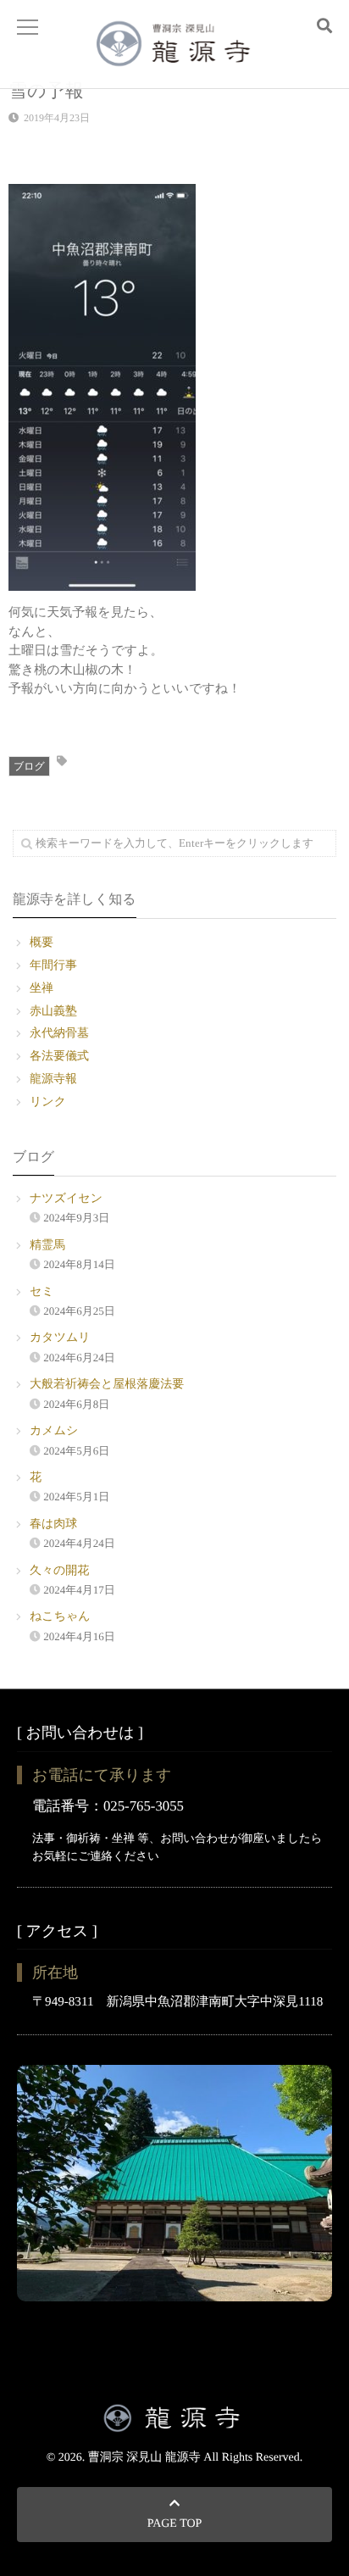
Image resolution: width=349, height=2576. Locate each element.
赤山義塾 (53, 1012)
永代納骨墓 (59, 1034)
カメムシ (54, 1431)
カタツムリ (60, 1338)
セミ (42, 1292)
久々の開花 (59, 1571)
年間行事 (53, 966)
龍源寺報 (53, 1079)
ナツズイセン (66, 1199)
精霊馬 (47, 1246)
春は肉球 (53, 1524)
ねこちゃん (60, 1617)
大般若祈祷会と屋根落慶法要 (107, 1385)
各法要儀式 (59, 1057)
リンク (48, 1102)
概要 (42, 943)
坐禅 (42, 989)
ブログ (29, 766)
